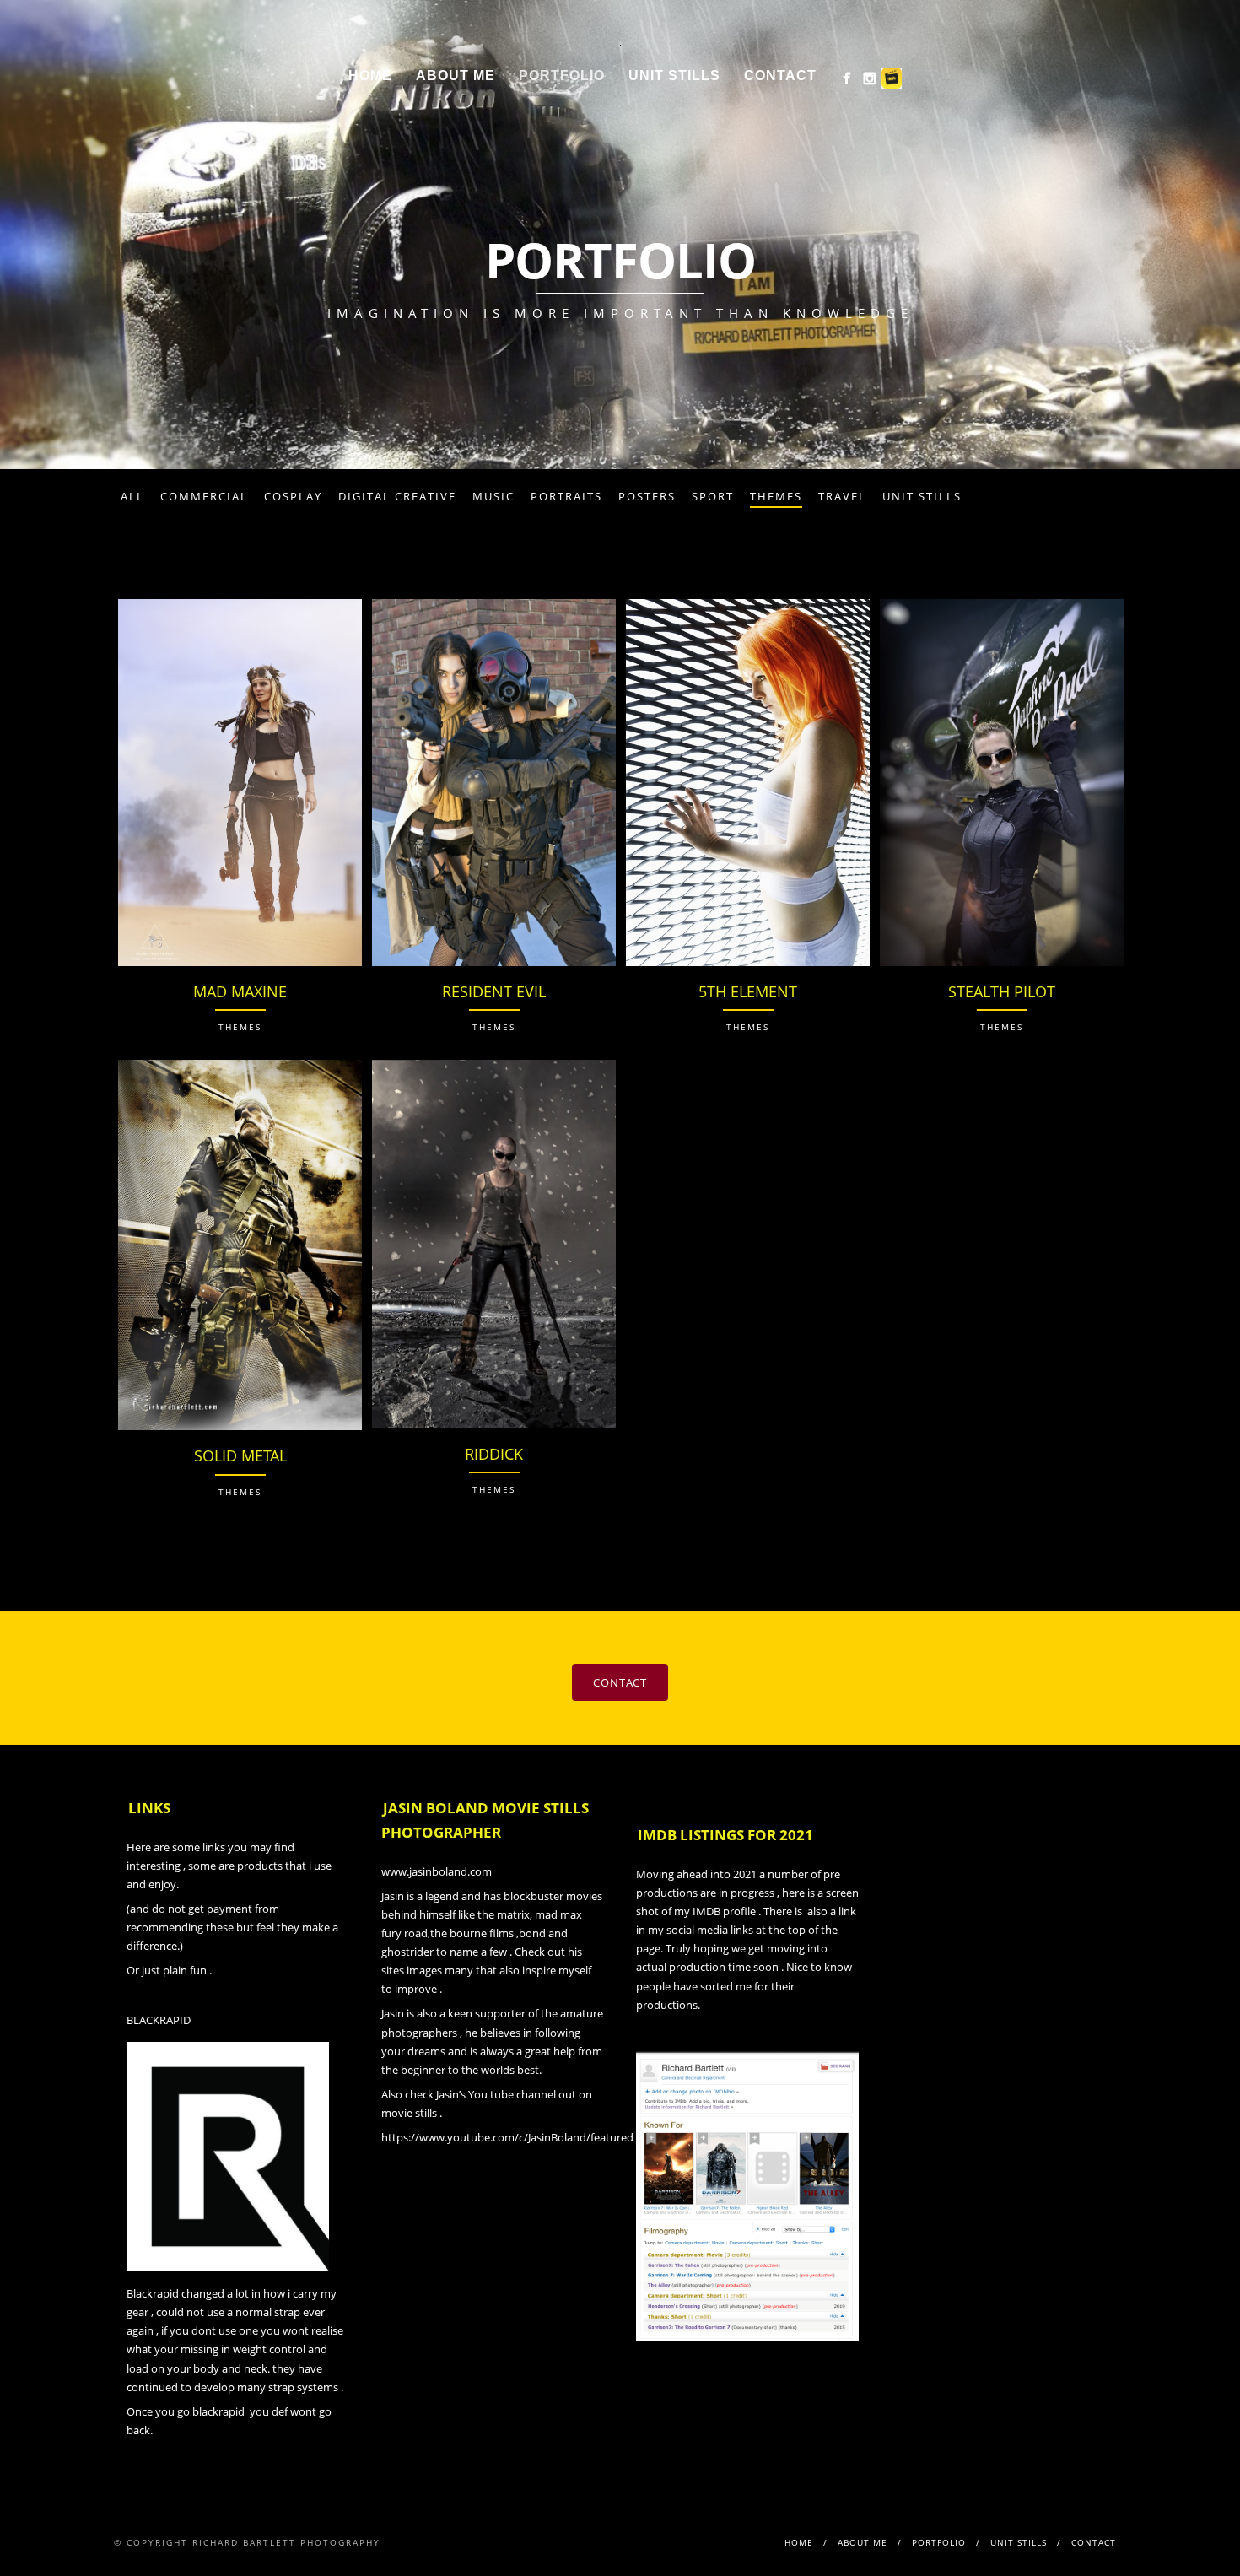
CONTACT (620, 1682)
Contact (780, 76)
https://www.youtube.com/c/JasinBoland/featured (507, 2137)
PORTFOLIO (562, 76)
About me (456, 76)
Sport (713, 496)
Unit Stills (922, 496)
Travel (842, 496)
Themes (776, 496)
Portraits (566, 496)
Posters (647, 496)
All (132, 496)
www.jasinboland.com (437, 1871)
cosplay (293, 496)
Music (493, 496)
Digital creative (397, 496)
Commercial (204, 496)
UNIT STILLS (674, 76)
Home (370, 76)
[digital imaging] (846, 78)
